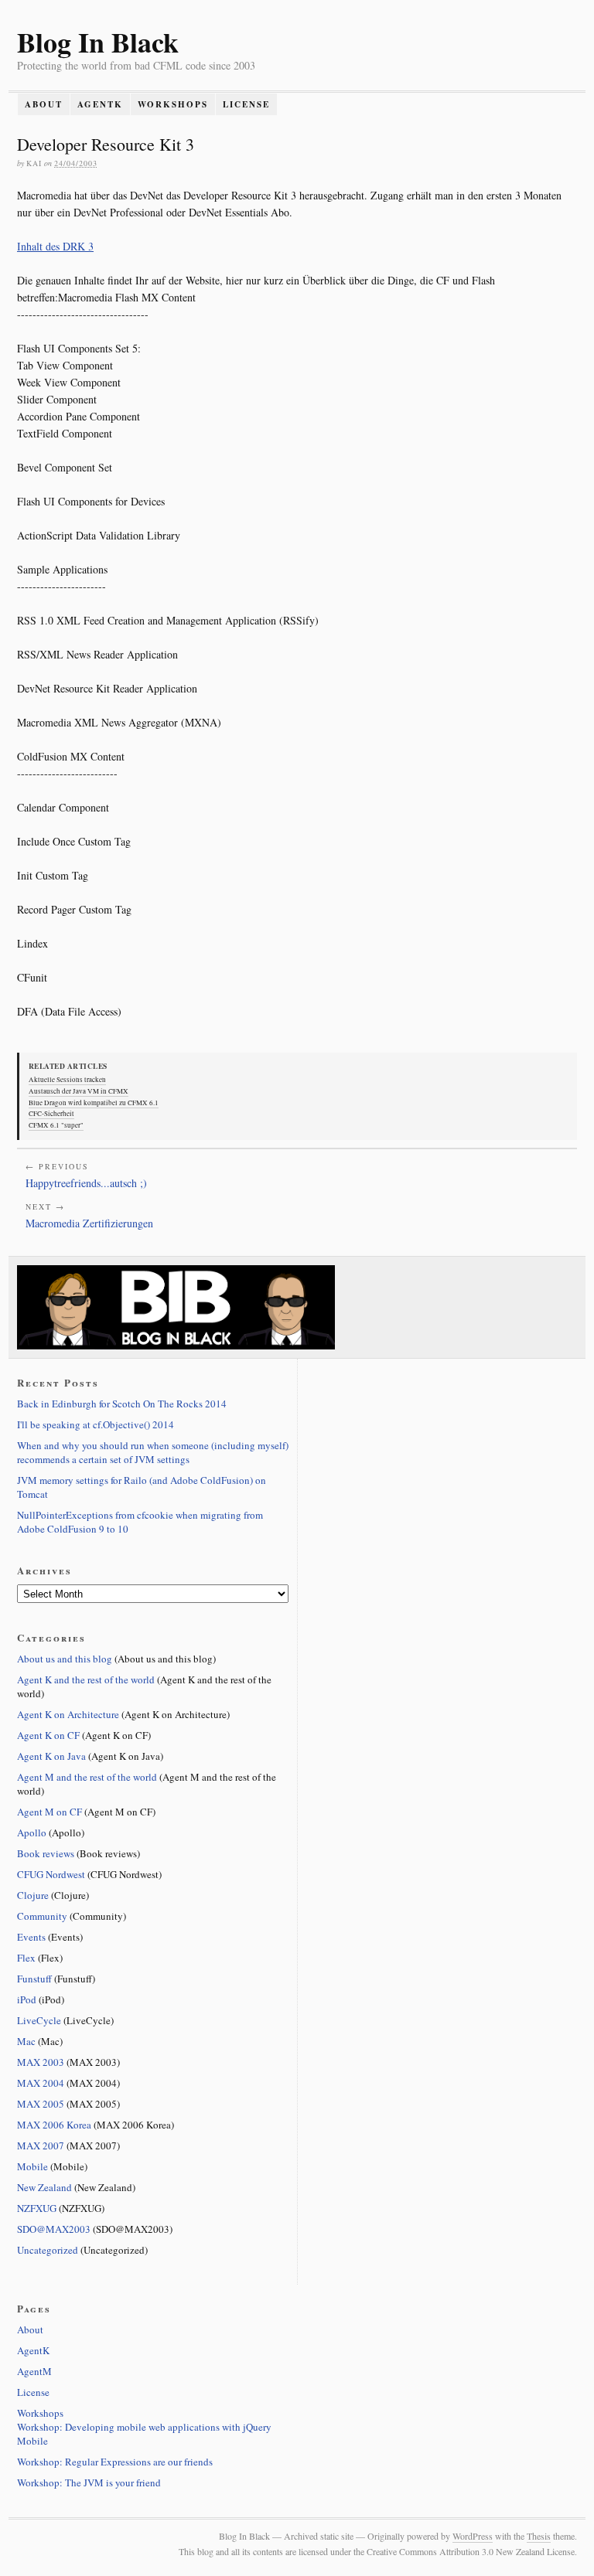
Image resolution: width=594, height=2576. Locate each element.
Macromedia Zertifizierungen (89, 1223)
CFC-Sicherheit (51, 1114)
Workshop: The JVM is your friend (89, 2482)
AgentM (34, 2371)
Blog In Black (98, 42)
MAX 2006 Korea (54, 2125)
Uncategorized (48, 2250)
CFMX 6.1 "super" (56, 1125)
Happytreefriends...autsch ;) (86, 1183)
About (44, 104)
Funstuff (34, 1979)
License (246, 104)
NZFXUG (37, 2208)
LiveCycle (39, 2020)
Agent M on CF (49, 1812)
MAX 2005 (41, 2104)
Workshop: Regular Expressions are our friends (115, 2462)
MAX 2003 (41, 2062)
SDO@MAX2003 (54, 2229)
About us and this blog (65, 1659)
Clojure (33, 1895)
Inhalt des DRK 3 (55, 246)
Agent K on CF (48, 1735)
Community (42, 1916)
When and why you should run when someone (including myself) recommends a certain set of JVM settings (153, 1452)
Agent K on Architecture (68, 1714)
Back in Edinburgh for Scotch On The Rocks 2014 (122, 1404)
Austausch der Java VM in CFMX (79, 1091)
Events (31, 1937)
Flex (26, 1958)
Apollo (32, 1832)
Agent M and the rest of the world (87, 1777)
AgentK (100, 104)
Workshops (173, 104)
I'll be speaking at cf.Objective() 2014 (96, 1424)
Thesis (539, 2536)
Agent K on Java (51, 1756)
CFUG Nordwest (51, 1874)
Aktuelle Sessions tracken (67, 1080)
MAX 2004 (41, 2083)
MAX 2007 (41, 2146)
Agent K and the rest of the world (86, 1679)
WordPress (473, 2536)
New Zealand (44, 2187)
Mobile (32, 2166)
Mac (26, 2041)
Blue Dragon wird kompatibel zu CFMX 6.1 (94, 1103)
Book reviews (46, 1853)
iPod (27, 1999)
